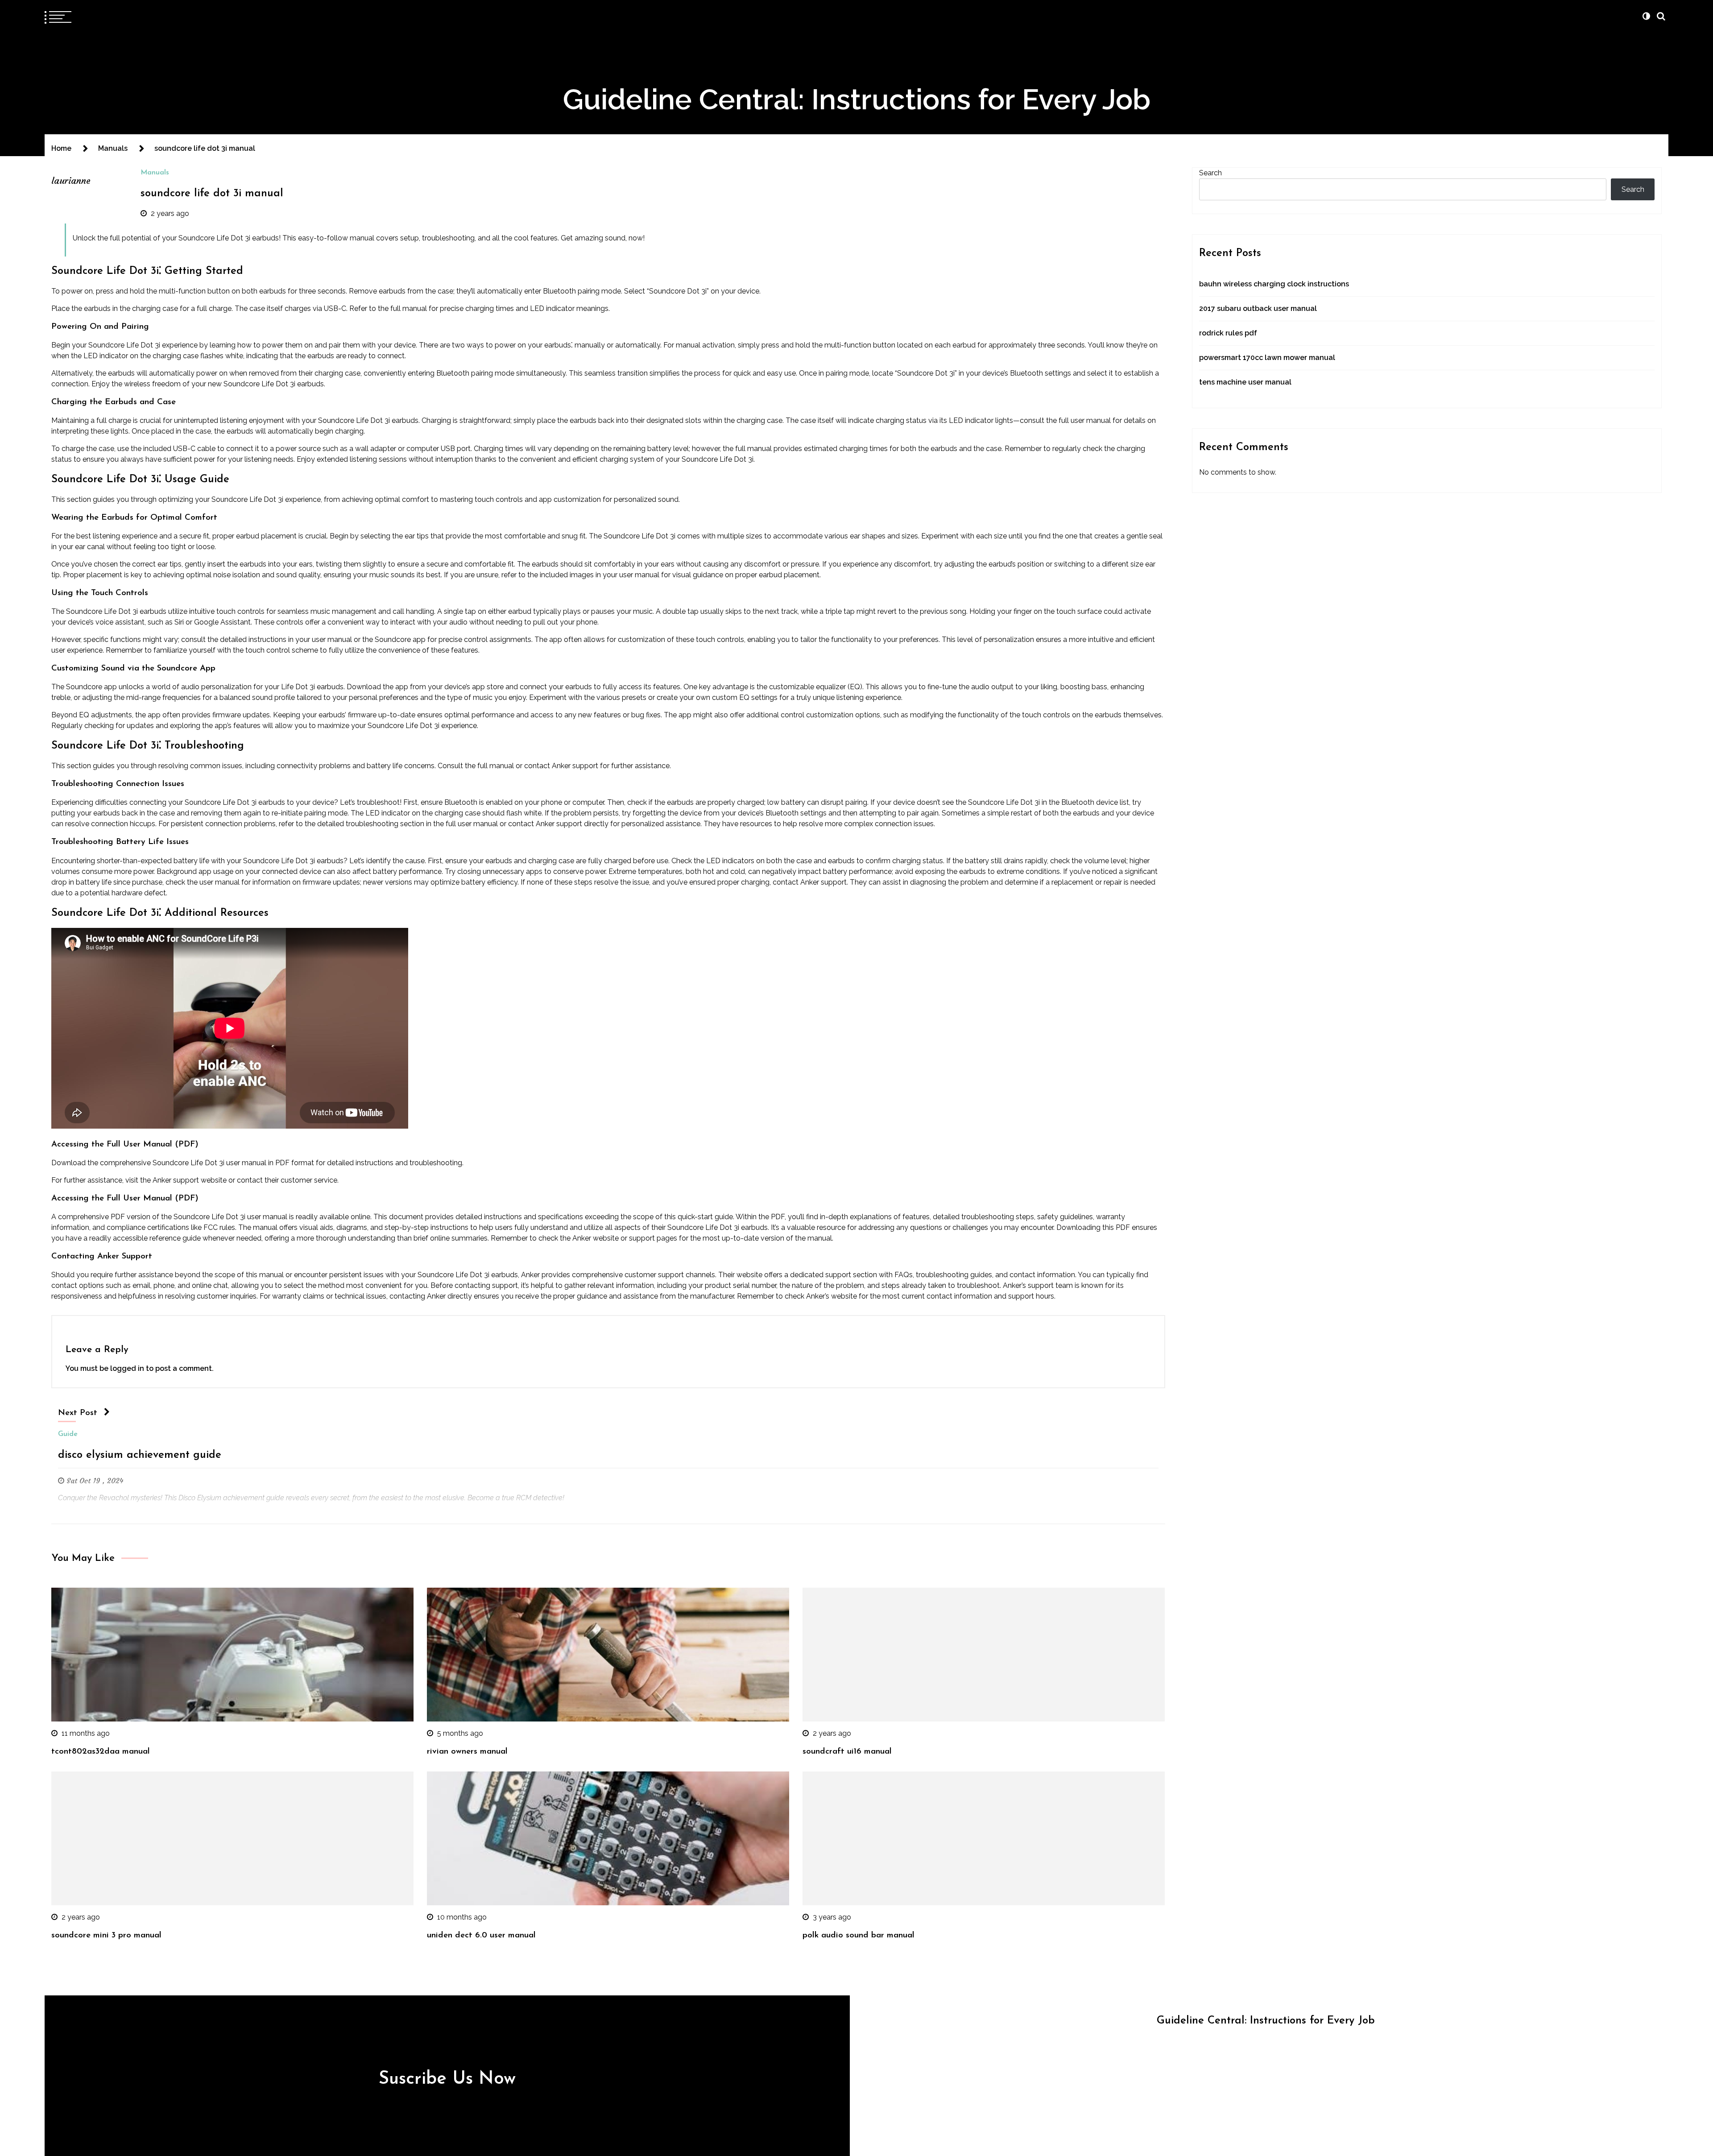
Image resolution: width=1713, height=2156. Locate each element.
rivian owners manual (467, 1752)
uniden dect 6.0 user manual (481, 1935)
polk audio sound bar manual (859, 1935)
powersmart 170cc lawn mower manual (1267, 358)
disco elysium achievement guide (140, 1455)
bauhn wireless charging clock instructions (1274, 284)
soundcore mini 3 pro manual (106, 1935)
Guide (68, 1434)
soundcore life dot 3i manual (212, 194)
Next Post (78, 1413)
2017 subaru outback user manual (1258, 308)
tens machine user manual (1245, 382)
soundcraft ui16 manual (847, 1752)
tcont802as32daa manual (101, 1752)
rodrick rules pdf (1228, 333)
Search (1210, 173)
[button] (1646, 16)
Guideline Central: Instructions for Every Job (857, 99)
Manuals (155, 173)
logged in (127, 1368)
